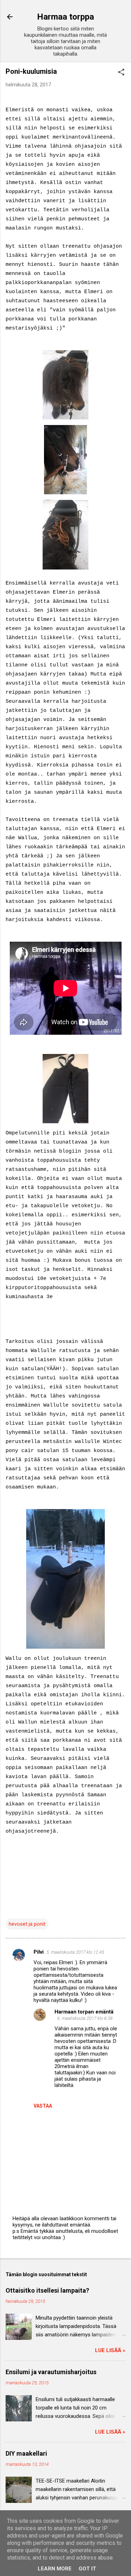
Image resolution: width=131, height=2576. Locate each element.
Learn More (55, 2569)
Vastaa (43, 2106)
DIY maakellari (26, 2453)
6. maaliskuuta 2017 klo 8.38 (85, 2018)
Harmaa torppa (65, 17)
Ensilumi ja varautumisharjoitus (51, 2372)
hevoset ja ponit (27, 1924)
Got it (87, 2569)
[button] (121, 73)
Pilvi (39, 1952)
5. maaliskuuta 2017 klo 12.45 (75, 1952)
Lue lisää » (110, 2350)
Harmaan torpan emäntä (84, 2012)
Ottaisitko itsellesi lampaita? (47, 2290)
